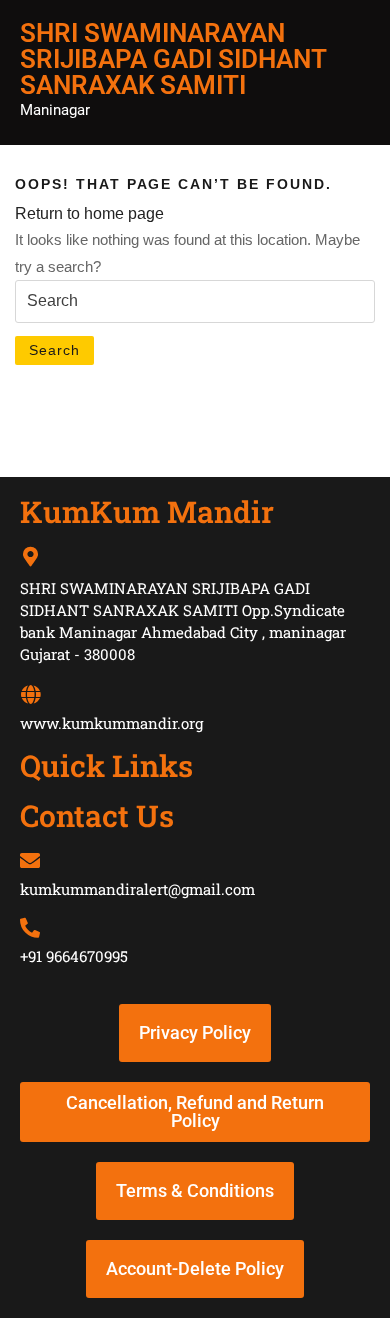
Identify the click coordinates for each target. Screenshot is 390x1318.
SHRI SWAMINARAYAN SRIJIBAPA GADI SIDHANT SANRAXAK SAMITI (173, 59)
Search (54, 350)
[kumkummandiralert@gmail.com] (30, 861)
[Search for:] (195, 301)
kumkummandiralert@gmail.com (137, 889)
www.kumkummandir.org (111, 723)
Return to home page (89, 213)
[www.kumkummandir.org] (30, 695)
